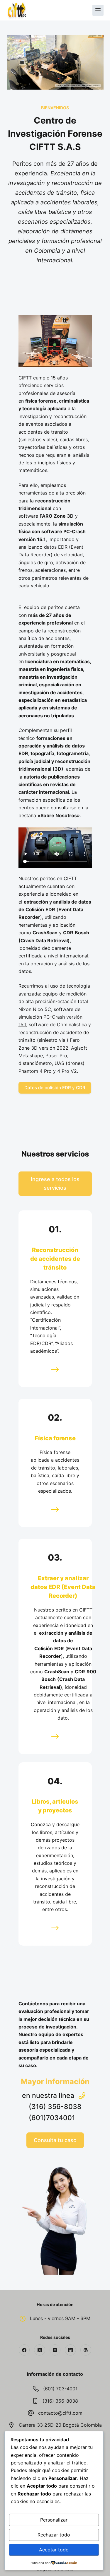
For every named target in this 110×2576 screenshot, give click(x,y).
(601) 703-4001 (60, 2389)
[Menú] (98, 10)
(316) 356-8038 (60, 2401)
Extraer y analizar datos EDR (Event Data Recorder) (63, 1587)
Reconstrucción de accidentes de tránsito (55, 1259)
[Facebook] (24, 2350)
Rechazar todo (54, 2535)
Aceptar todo (54, 2550)
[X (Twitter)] (40, 2350)
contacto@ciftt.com (60, 2413)
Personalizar (54, 2520)
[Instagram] (55, 2350)
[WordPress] (86, 2350)
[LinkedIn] (70, 2350)
